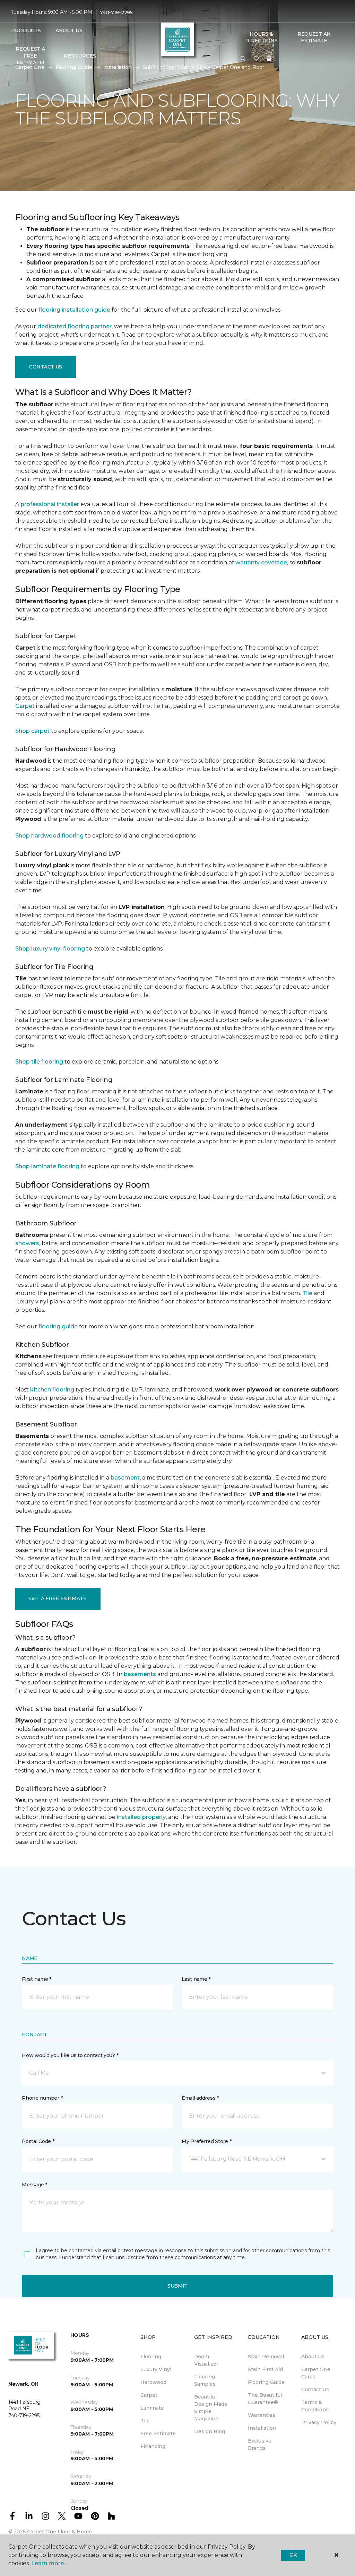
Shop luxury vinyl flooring (50, 949)
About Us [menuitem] (313, 2357)
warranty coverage (261, 562)
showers (27, 1243)
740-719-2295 (116, 12)
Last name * (196, 1979)
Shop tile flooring (39, 1062)
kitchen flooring (52, 1390)
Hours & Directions (261, 37)
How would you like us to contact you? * (70, 2055)
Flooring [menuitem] (151, 2357)
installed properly (141, 1817)
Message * (34, 2185)
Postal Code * (38, 2141)
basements (140, 1674)
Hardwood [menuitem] (153, 2382)
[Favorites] (256, 59)
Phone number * (42, 2098)
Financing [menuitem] (153, 2446)
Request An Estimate (314, 37)
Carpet (25, 706)
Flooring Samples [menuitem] (205, 2380)
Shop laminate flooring (47, 1166)
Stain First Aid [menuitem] (265, 2369)
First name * (37, 1979)
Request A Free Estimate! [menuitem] (30, 56)
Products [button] (26, 31)
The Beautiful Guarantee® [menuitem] (265, 2399)
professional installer (50, 504)
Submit (177, 2286)
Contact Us (46, 367)
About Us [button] (69, 31)
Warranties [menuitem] (262, 2415)
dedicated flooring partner (75, 326)
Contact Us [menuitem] (315, 2389)
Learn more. (48, 2563)
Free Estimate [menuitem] (158, 2434)
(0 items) (269, 59)
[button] (243, 59)
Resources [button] (80, 56)
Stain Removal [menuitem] (266, 2357)
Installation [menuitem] (262, 2428)
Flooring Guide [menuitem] (266, 2382)
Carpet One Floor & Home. (60, 2532)
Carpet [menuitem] (149, 2395)
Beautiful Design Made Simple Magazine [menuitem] (211, 2408)
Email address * (200, 2098)
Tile (307, 1293)
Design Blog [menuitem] (210, 2431)
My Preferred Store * (206, 2141)
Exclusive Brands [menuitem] (260, 2444)
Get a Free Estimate (58, 1598)
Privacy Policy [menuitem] (319, 2422)
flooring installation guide (74, 310)
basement (125, 1478)
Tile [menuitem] (145, 2421)
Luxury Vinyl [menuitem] (156, 2369)
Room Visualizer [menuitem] (206, 2360)
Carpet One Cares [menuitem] (316, 2373)
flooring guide (58, 1326)
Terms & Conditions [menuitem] (315, 2406)
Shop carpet (32, 731)
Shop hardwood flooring (49, 836)
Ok (293, 2555)
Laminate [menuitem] (152, 2408)
